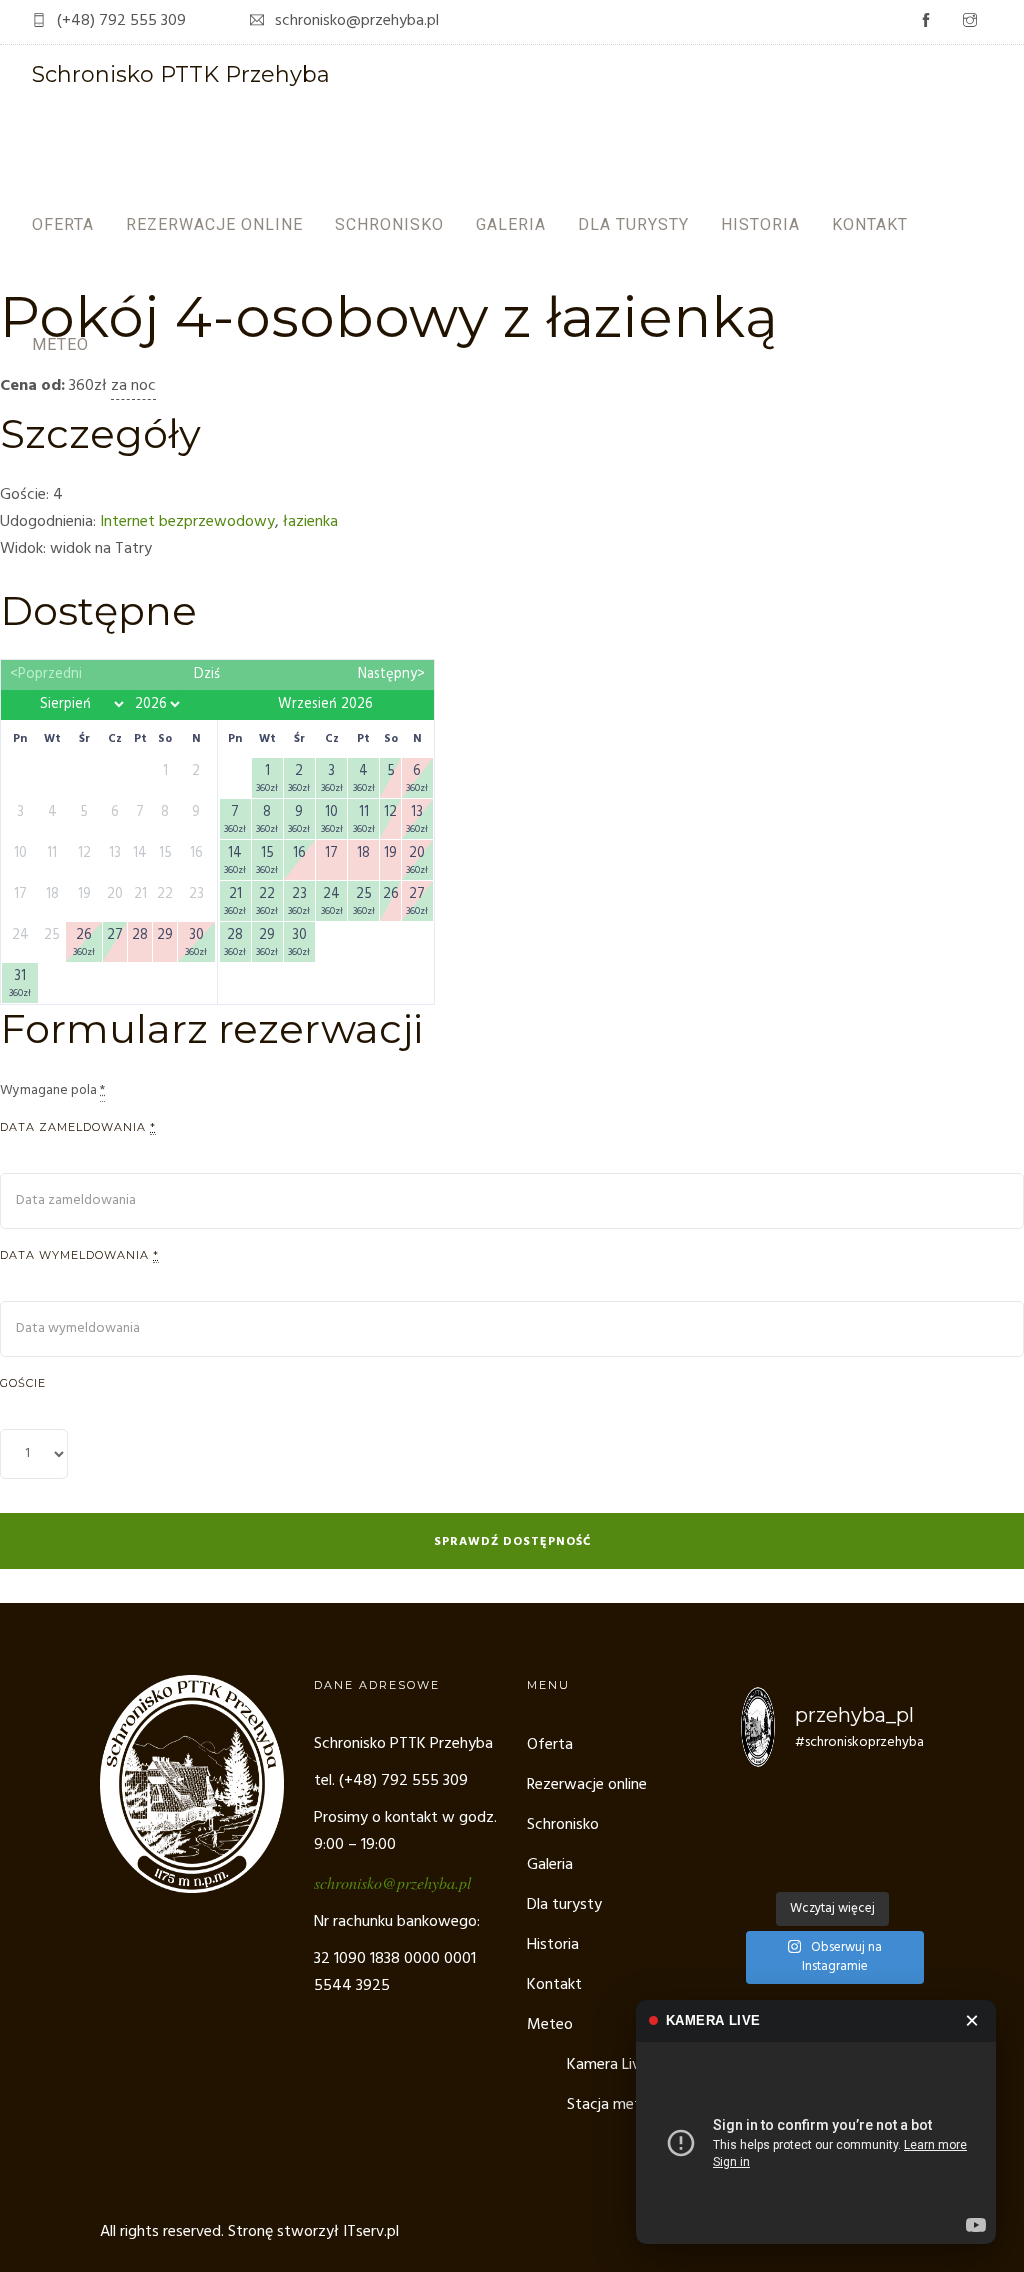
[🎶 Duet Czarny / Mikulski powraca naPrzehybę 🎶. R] (856, 1864)
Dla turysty (633, 224)
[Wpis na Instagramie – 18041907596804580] (760, 1832)
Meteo (60, 344)
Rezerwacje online (214, 224)
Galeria (511, 224)
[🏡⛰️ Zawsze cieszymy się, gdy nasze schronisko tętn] (808, 1832)
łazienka (310, 522)
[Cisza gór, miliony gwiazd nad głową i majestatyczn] (760, 1801)
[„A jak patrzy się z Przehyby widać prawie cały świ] (856, 1832)
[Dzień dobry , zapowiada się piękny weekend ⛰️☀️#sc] (808, 1801)
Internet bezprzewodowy (187, 522)
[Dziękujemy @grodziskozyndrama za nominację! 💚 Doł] (856, 1801)
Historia (760, 224)
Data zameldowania (78, 1127)
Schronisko (389, 224)
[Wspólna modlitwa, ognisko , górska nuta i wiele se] (905, 1832)
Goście (23, 1383)
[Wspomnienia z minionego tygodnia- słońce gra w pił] (905, 1864)
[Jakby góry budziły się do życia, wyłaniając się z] (760, 1864)
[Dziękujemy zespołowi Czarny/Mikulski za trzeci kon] (808, 1864)
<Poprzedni (46, 674)
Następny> (391, 674)
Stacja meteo (612, 2105)
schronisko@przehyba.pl (392, 1882)
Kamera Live (607, 2065)
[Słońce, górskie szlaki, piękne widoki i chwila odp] (905, 1801)
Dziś (207, 674)
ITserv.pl (371, 2232)
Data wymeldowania (79, 1255)
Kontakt (870, 224)
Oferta (63, 224)
